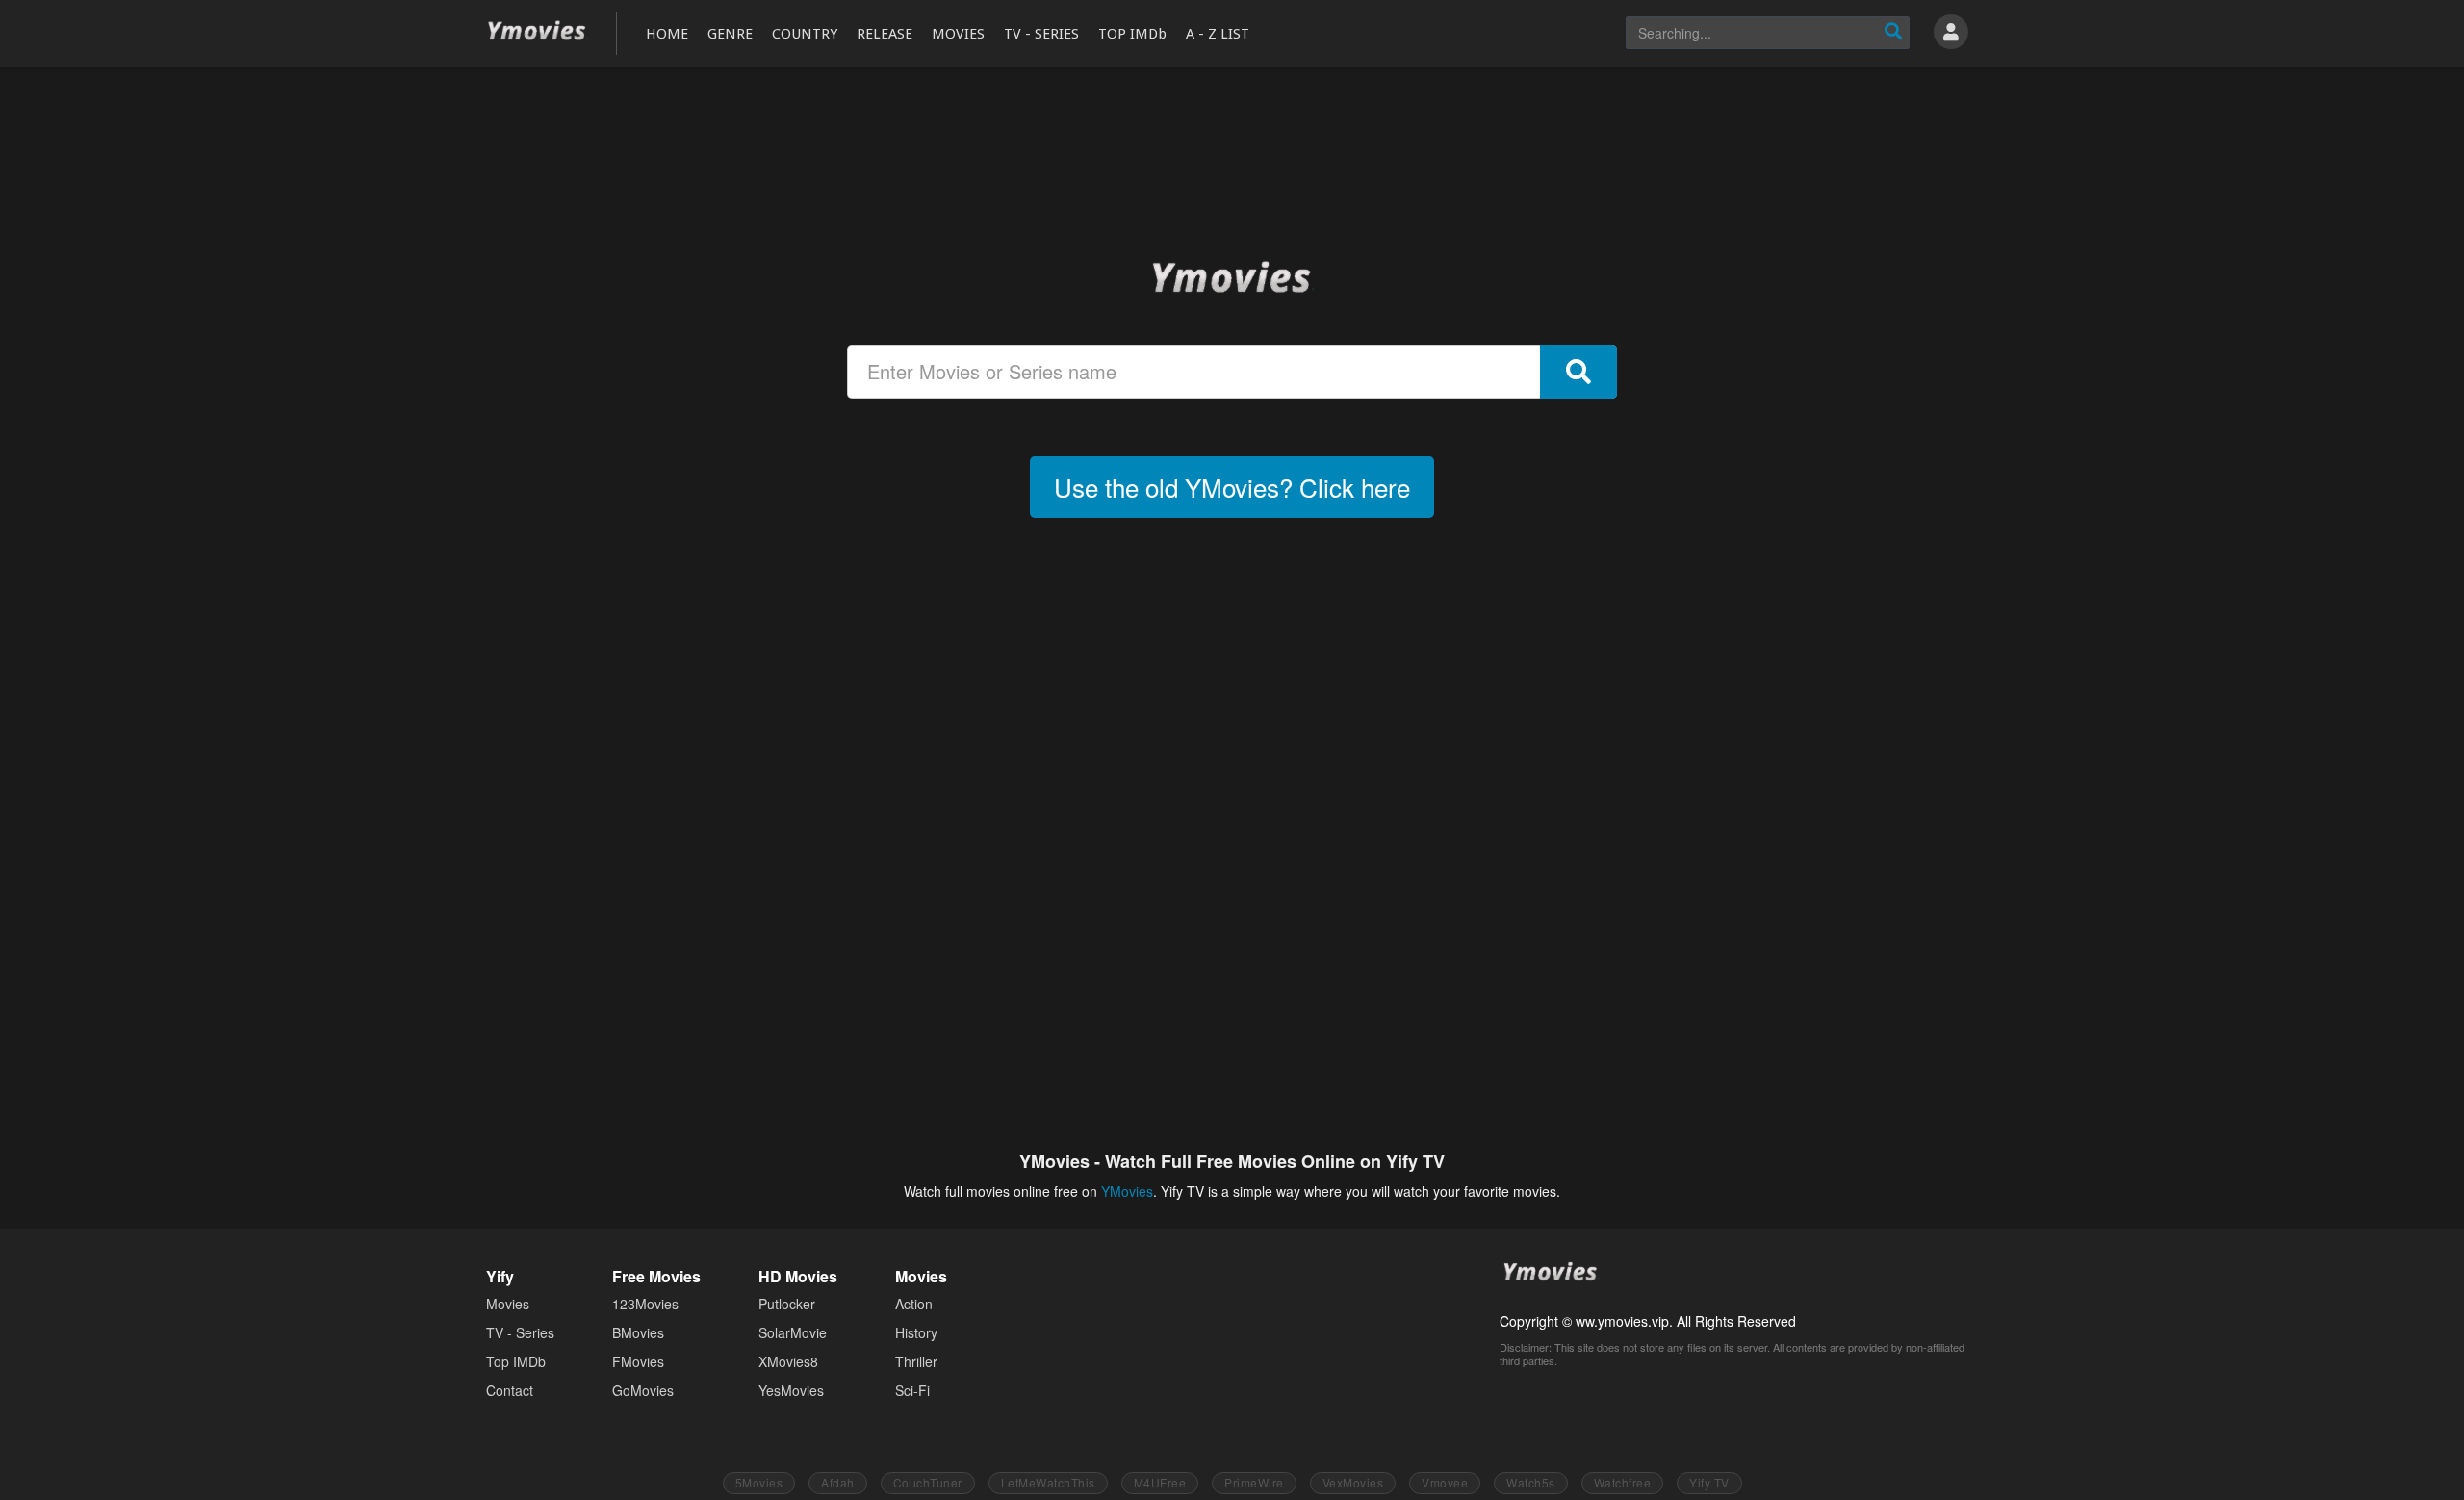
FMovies (638, 1361)
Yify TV (1709, 1482)
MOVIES (958, 34)
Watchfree (1623, 1482)
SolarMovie (793, 1332)
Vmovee (1445, 1482)
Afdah (838, 1482)
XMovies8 (788, 1361)
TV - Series (520, 1332)
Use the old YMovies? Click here (1232, 487)
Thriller (916, 1361)
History (916, 1332)
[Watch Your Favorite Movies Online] (1232, 276)
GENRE (730, 34)
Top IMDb (516, 1361)
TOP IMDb (1132, 34)
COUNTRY (805, 34)
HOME (667, 34)
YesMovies (791, 1390)
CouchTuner (928, 1482)
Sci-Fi (912, 1390)
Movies (508, 1304)
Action (914, 1304)
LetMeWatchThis (1048, 1482)
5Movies (759, 1482)
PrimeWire (1254, 1482)
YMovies (537, 31)
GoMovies (643, 1390)
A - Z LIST (1218, 34)
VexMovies (1353, 1482)
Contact (510, 1390)
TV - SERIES (1041, 34)
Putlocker (787, 1304)
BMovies (638, 1332)
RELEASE (885, 34)
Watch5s (1531, 1482)
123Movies (645, 1304)
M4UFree (1160, 1482)
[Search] (1893, 33)
